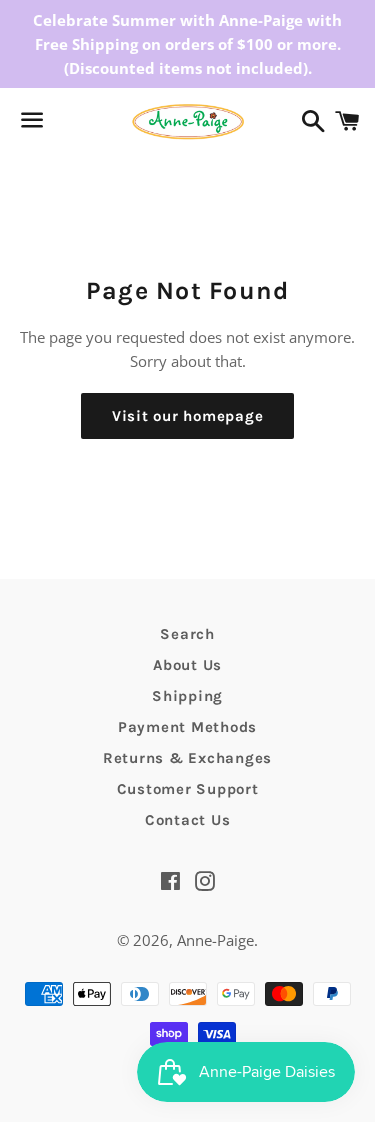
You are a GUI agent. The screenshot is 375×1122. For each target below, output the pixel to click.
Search (187, 634)
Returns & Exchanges (187, 758)
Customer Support (188, 789)
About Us (187, 665)
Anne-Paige (215, 940)
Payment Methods (187, 727)
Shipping (187, 696)
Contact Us (188, 820)
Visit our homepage (188, 416)
